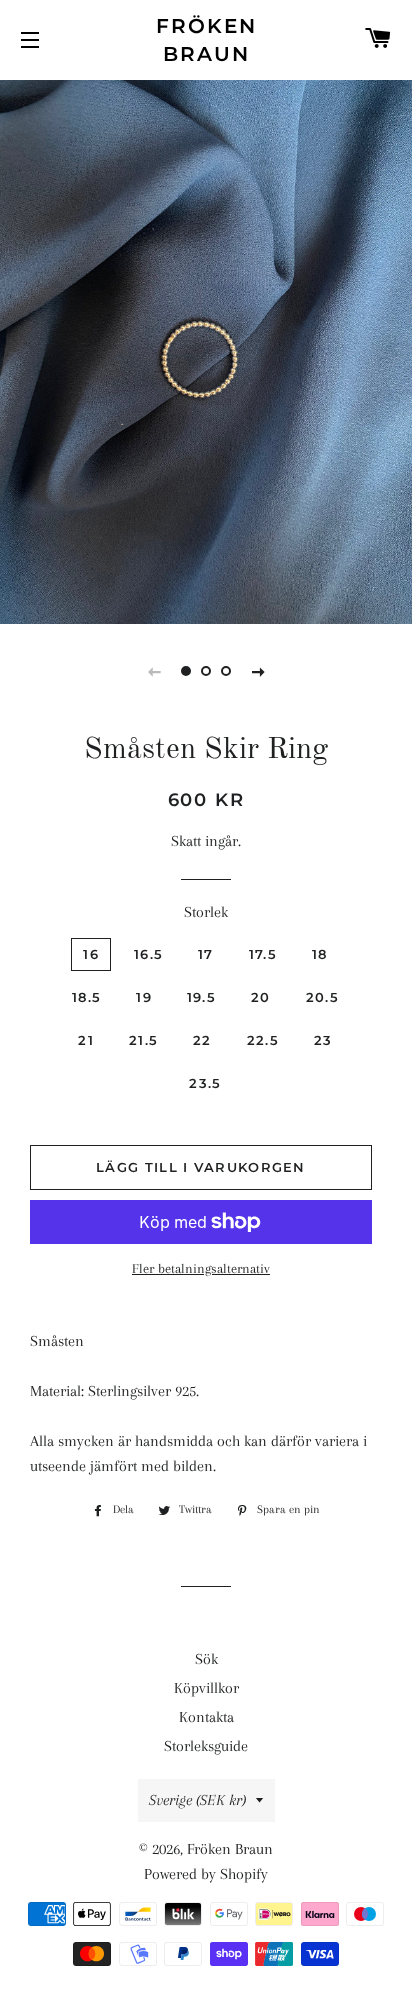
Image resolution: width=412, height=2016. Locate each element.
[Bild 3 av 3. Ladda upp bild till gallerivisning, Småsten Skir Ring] (226, 671)
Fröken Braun (206, 40)
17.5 (263, 954)
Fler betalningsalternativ (201, 1268)
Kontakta (206, 1717)
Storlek (206, 912)
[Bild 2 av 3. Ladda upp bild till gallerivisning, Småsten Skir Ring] (206, 671)
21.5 (143, 1040)
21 (86, 1040)
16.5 (148, 954)
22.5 (263, 1040)
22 (202, 1040)
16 (91, 954)
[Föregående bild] (154, 671)
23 (323, 1040)
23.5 (205, 1083)
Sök (206, 1659)
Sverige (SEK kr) (197, 1800)
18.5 (86, 997)
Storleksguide (206, 1746)
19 (144, 997)
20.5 (322, 997)
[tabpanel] (206, 349)
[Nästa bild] (258, 671)
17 (206, 954)
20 (261, 997)
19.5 (201, 997)
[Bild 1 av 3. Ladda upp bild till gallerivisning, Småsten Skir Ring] (186, 671)
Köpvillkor (206, 1688)
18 (320, 954)
